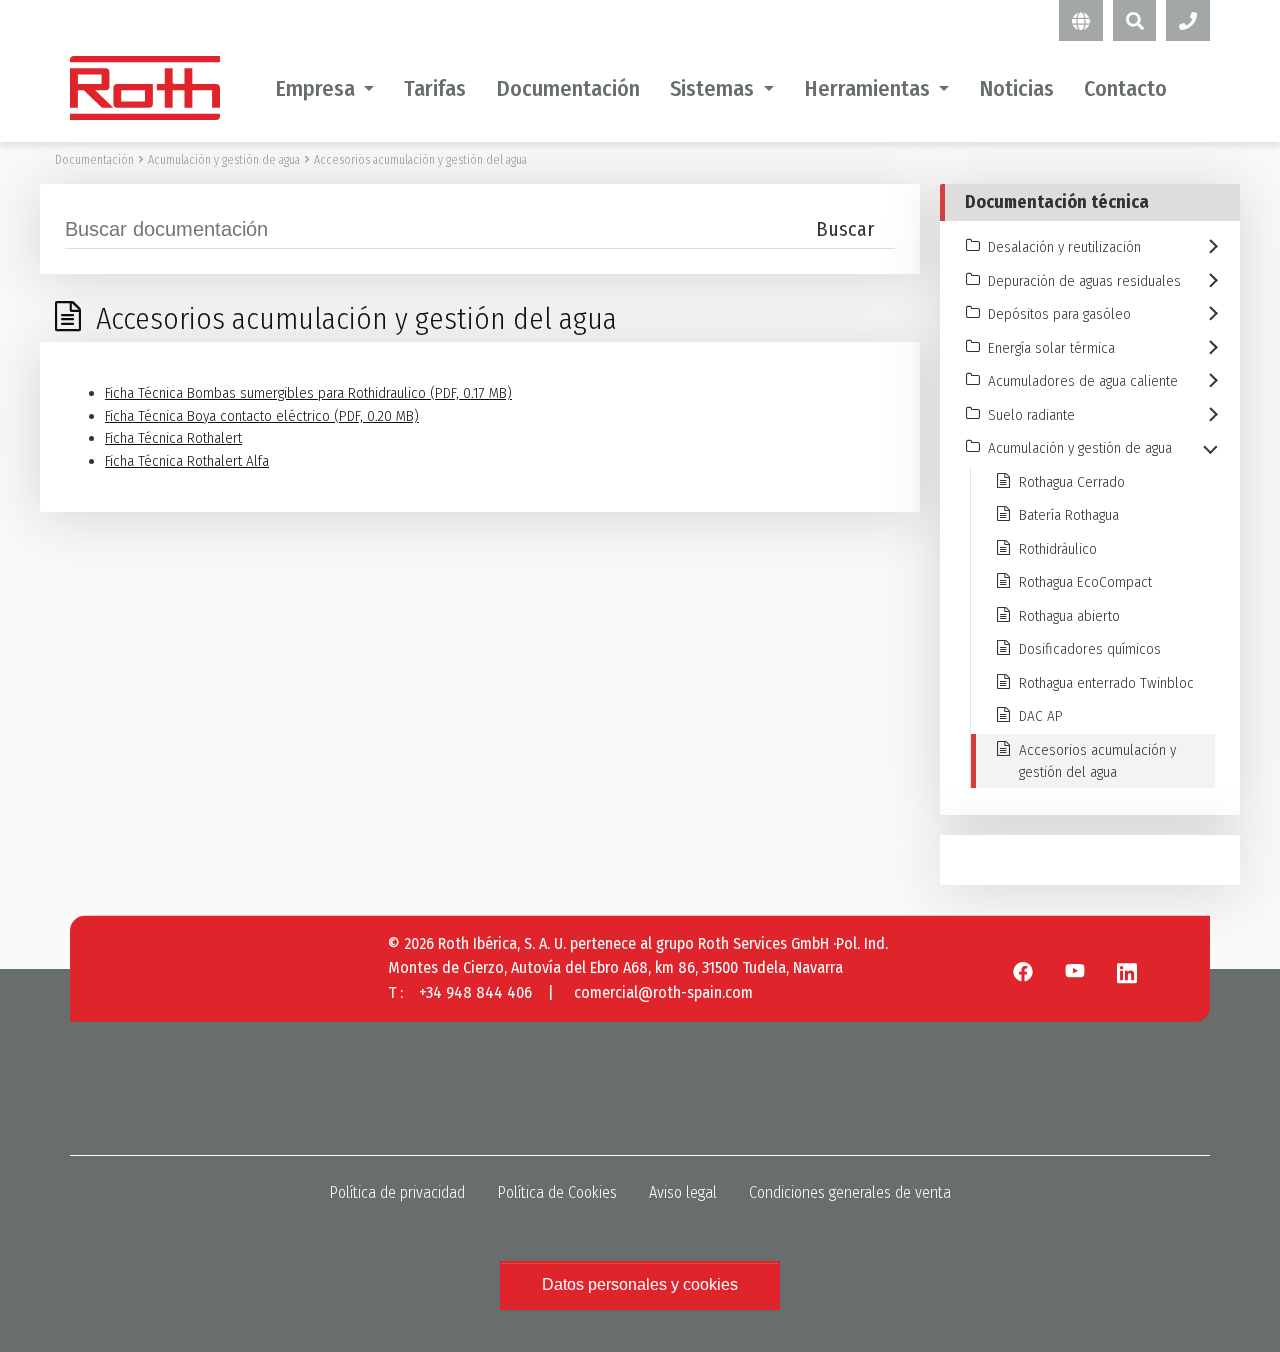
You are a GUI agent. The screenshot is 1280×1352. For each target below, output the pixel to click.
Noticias (1016, 88)
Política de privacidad (397, 1192)
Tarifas (435, 88)
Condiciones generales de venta (850, 1192)
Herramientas (867, 88)
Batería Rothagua (1069, 515)
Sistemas (712, 88)
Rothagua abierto (1069, 616)
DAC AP (1041, 716)
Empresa (315, 88)
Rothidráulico (1058, 549)
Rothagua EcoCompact (1085, 582)
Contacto (1125, 88)
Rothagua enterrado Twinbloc (1106, 683)
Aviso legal (683, 1192)
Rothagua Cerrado (1072, 482)
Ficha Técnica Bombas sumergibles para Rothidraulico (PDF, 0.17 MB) (308, 393)
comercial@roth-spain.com (663, 992)
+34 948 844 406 (475, 992)
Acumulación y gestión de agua (224, 160)
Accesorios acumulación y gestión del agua (420, 160)
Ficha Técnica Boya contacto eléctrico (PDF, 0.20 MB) (262, 416)
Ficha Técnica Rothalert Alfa (187, 461)
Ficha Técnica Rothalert (173, 438)
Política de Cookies (557, 1192)
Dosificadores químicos (1090, 649)
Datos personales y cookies (640, 1284)
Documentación (568, 88)
